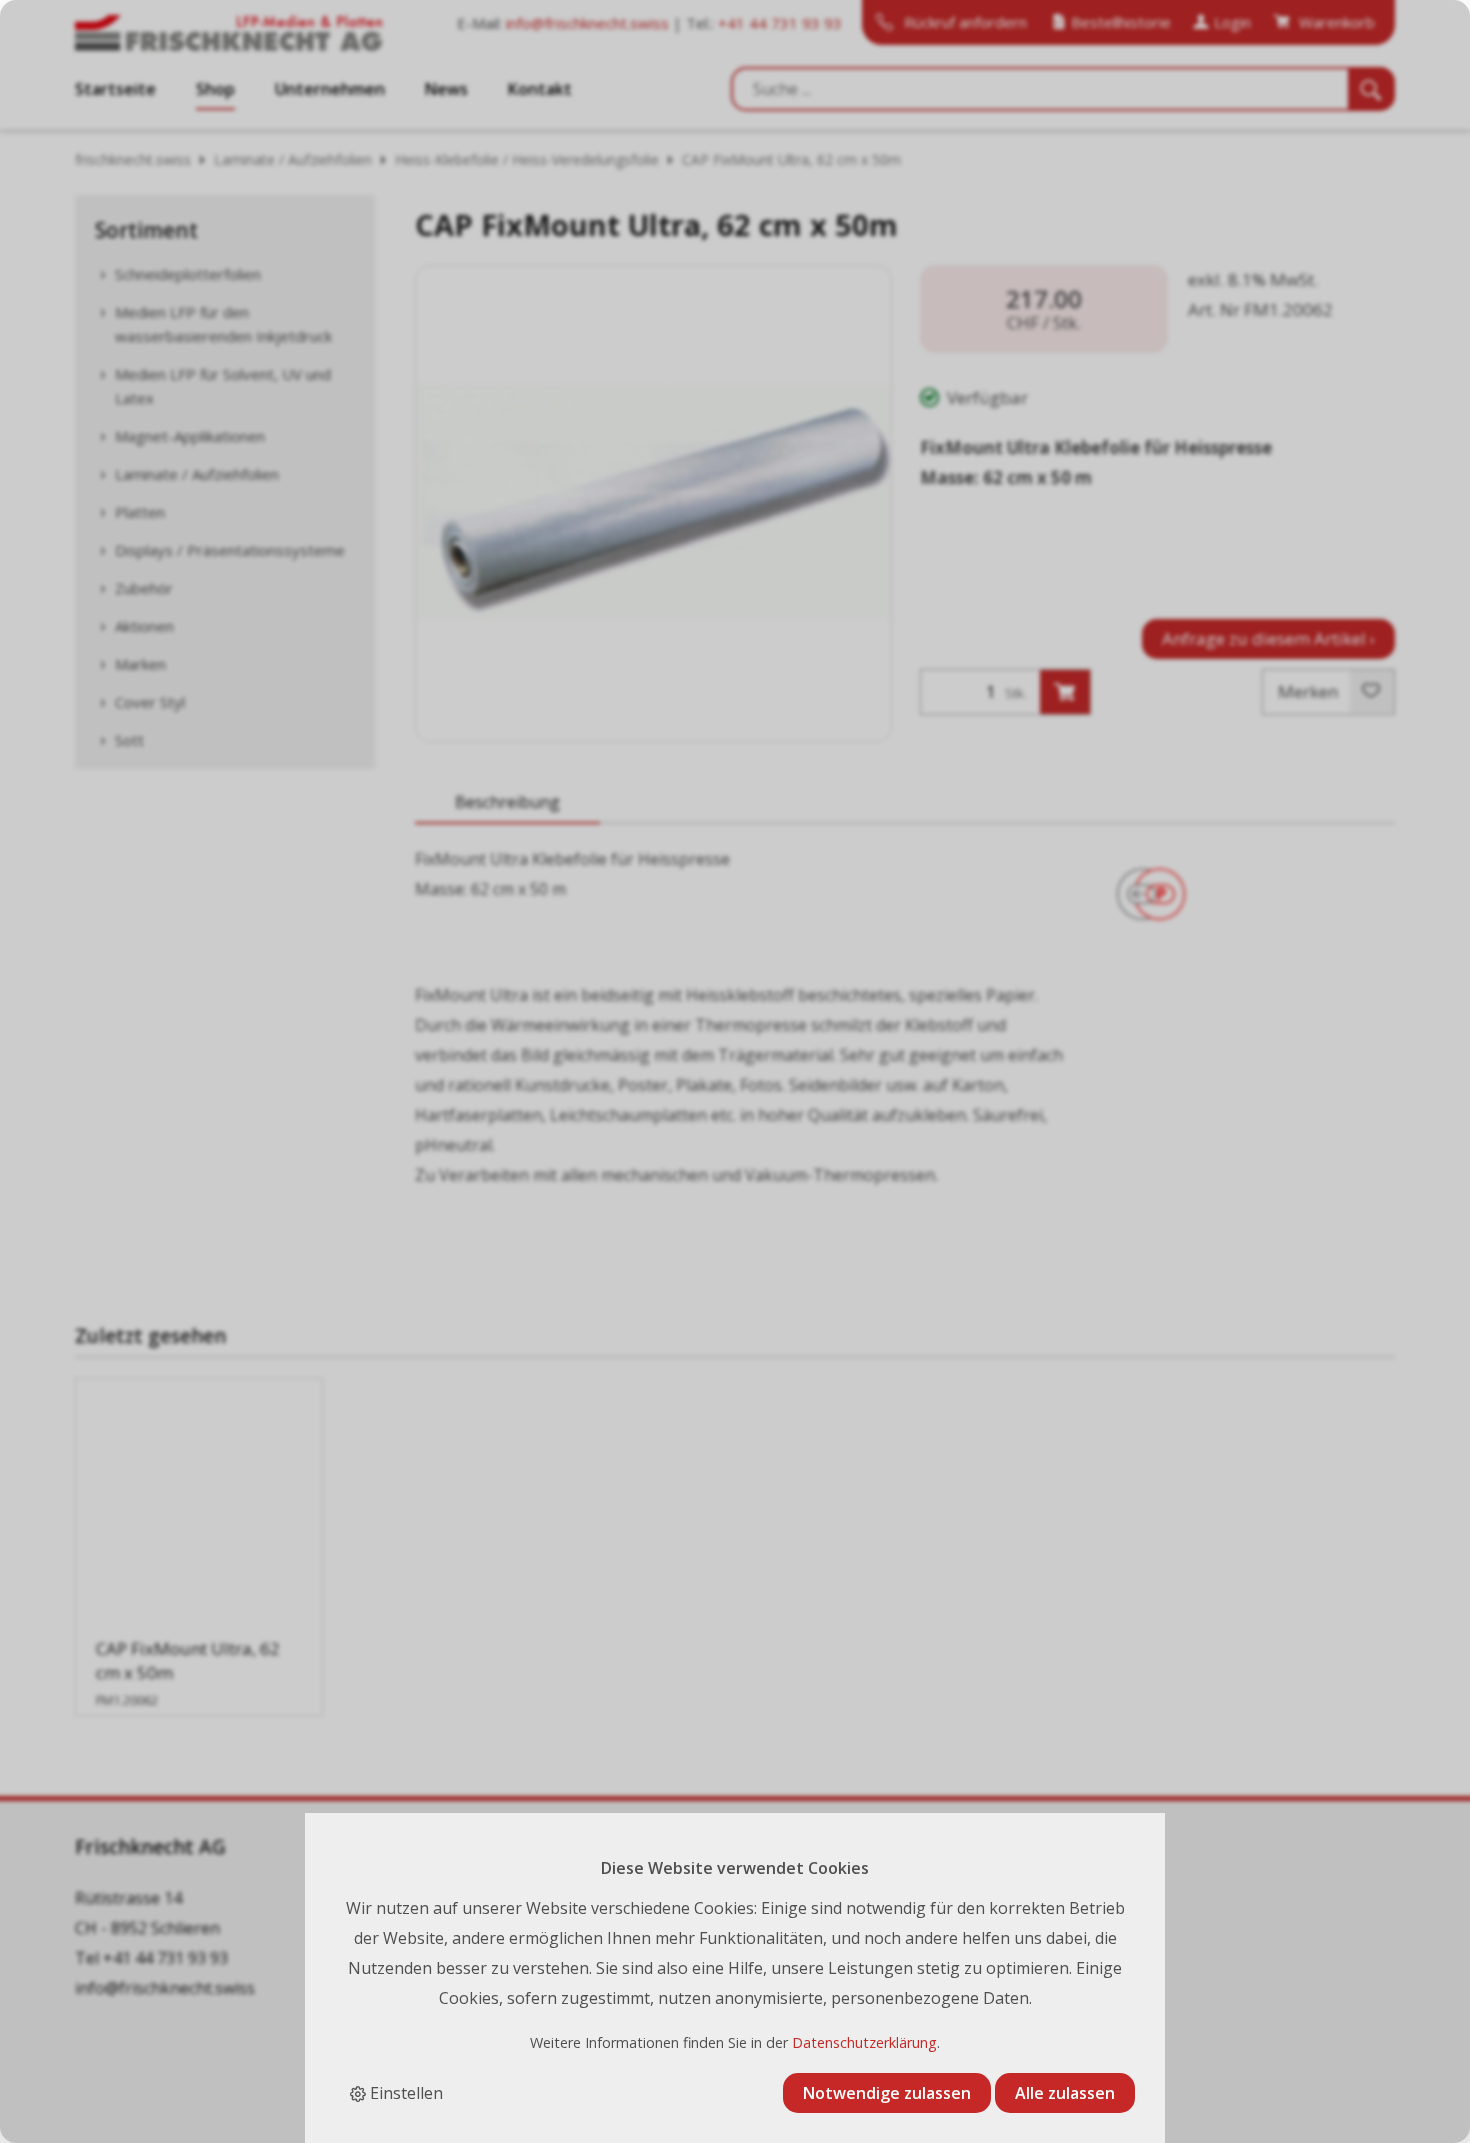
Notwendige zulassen (887, 2093)
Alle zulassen (1065, 2093)
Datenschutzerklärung (864, 2042)
